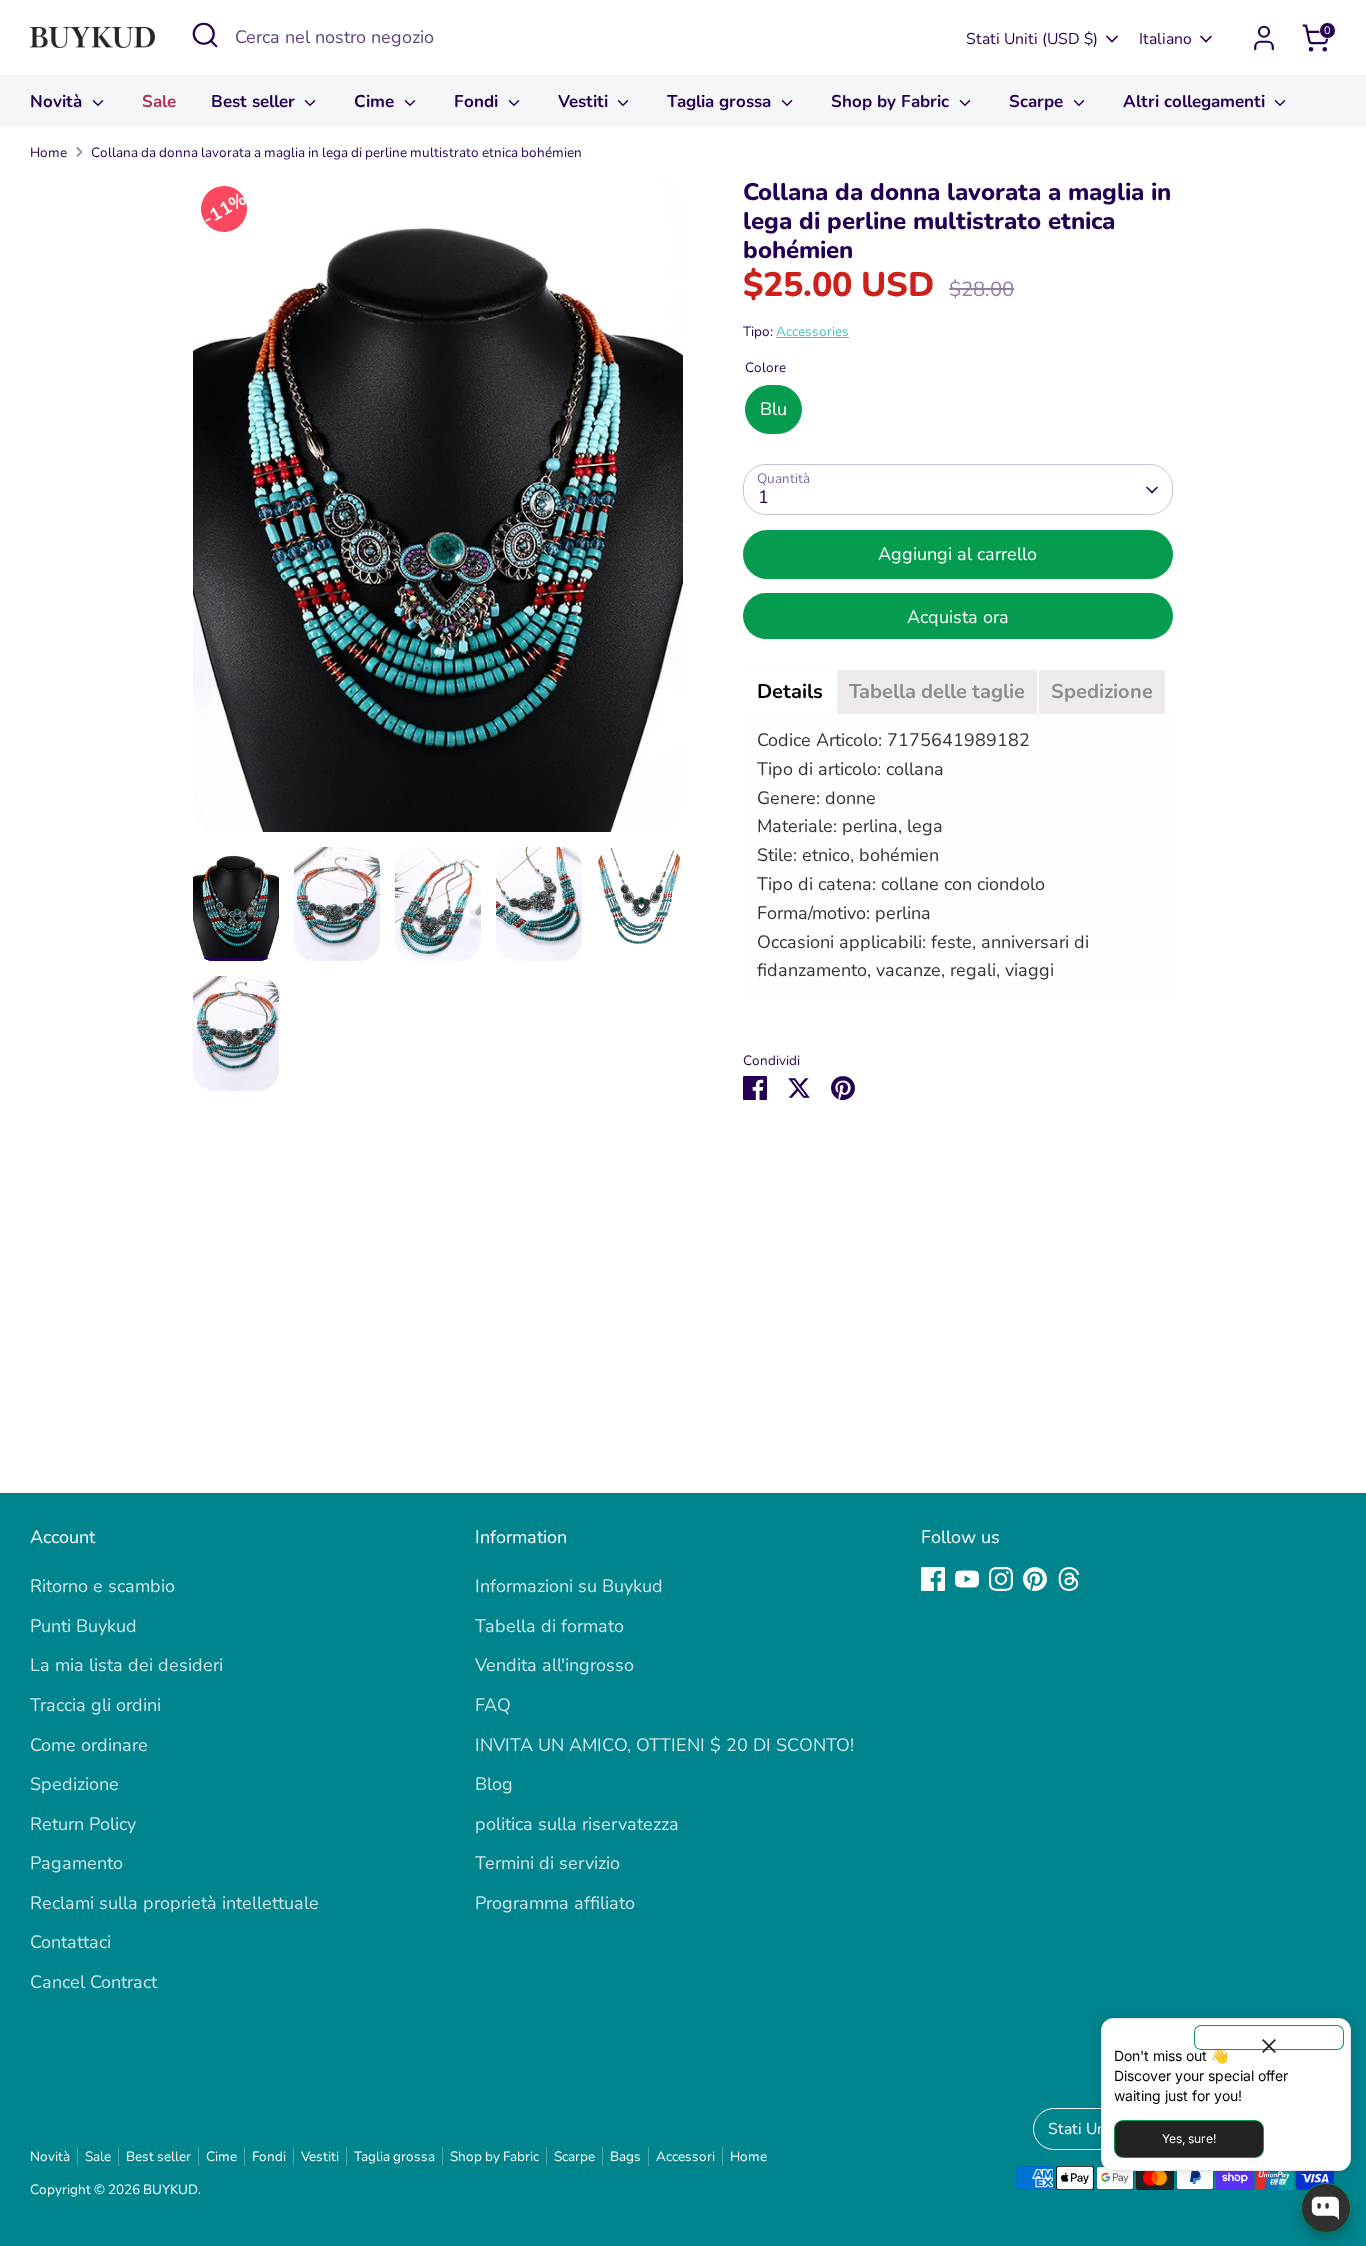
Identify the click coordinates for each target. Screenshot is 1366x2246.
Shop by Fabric (892, 101)
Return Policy (83, 1824)
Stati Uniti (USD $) (1032, 39)
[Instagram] (1001, 1579)
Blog (494, 1784)
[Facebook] (933, 1579)
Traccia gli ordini (95, 1705)
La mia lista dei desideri (126, 1665)
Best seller (255, 101)
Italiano (1165, 39)
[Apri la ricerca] (205, 35)
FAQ (493, 1705)
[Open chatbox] (1326, 2208)
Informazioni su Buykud (569, 1586)
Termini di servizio (547, 1863)
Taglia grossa (721, 101)
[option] (438, 512)
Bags (625, 2156)
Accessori (685, 2156)
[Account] (1264, 38)
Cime (376, 101)
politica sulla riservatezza (577, 1824)
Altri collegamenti (1196, 101)
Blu (773, 409)
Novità (58, 101)
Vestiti (585, 101)
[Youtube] (967, 1579)
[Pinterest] (1035, 1579)
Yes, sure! (1189, 2138)
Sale (159, 101)
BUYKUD (170, 2189)
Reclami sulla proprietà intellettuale (174, 1903)
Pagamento (76, 1863)
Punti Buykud (83, 1626)
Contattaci (70, 1942)
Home (48, 152)
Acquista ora (958, 617)
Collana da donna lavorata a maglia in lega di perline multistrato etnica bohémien (336, 152)
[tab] (790, 692)
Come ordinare (89, 1745)
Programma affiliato (555, 1903)
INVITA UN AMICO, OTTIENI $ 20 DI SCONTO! (664, 1745)
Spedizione (74, 1784)
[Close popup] (1269, 2037)
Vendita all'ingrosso (554, 1665)
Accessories (812, 331)
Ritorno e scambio (102, 1586)
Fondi (478, 101)
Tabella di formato (549, 1626)
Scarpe (1038, 101)
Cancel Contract (93, 1982)
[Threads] (1069, 1579)
